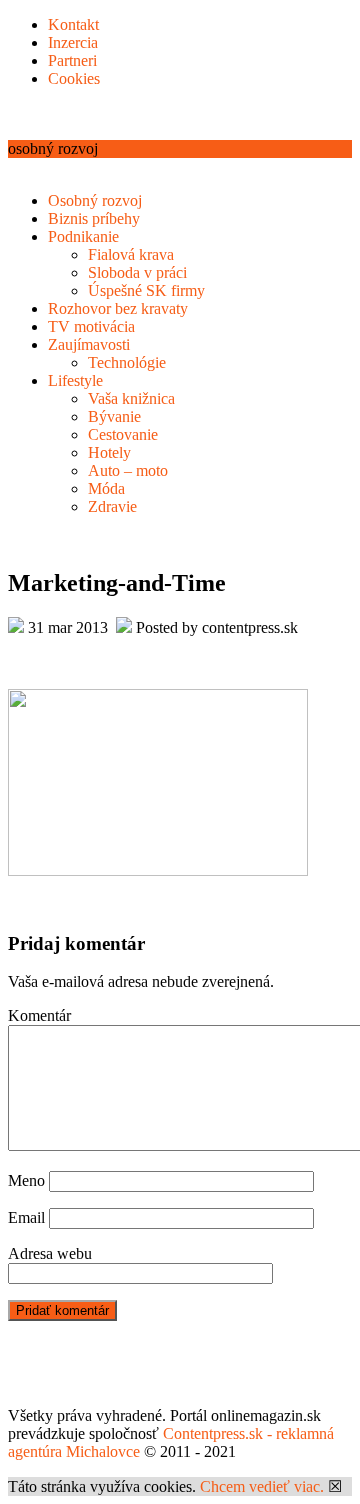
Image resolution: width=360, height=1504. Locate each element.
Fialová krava (131, 254)
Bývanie (114, 416)
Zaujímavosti (89, 344)
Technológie (127, 362)
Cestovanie (123, 434)
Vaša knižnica (131, 398)
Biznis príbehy (94, 218)
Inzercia (73, 42)
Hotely (109, 452)
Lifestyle (75, 380)
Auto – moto (128, 470)
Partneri (72, 60)
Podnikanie (83, 236)
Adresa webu (50, 1253)
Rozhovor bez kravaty (118, 308)
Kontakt (73, 24)
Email (26, 1217)
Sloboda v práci (137, 272)
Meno (26, 1180)
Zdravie (112, 506)
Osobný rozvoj (95, 200)
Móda (106, 488)
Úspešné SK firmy (146, 290)
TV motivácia (91, 326)
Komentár (39, 1015)
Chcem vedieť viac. (262, 1486)
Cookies (74, 78)
